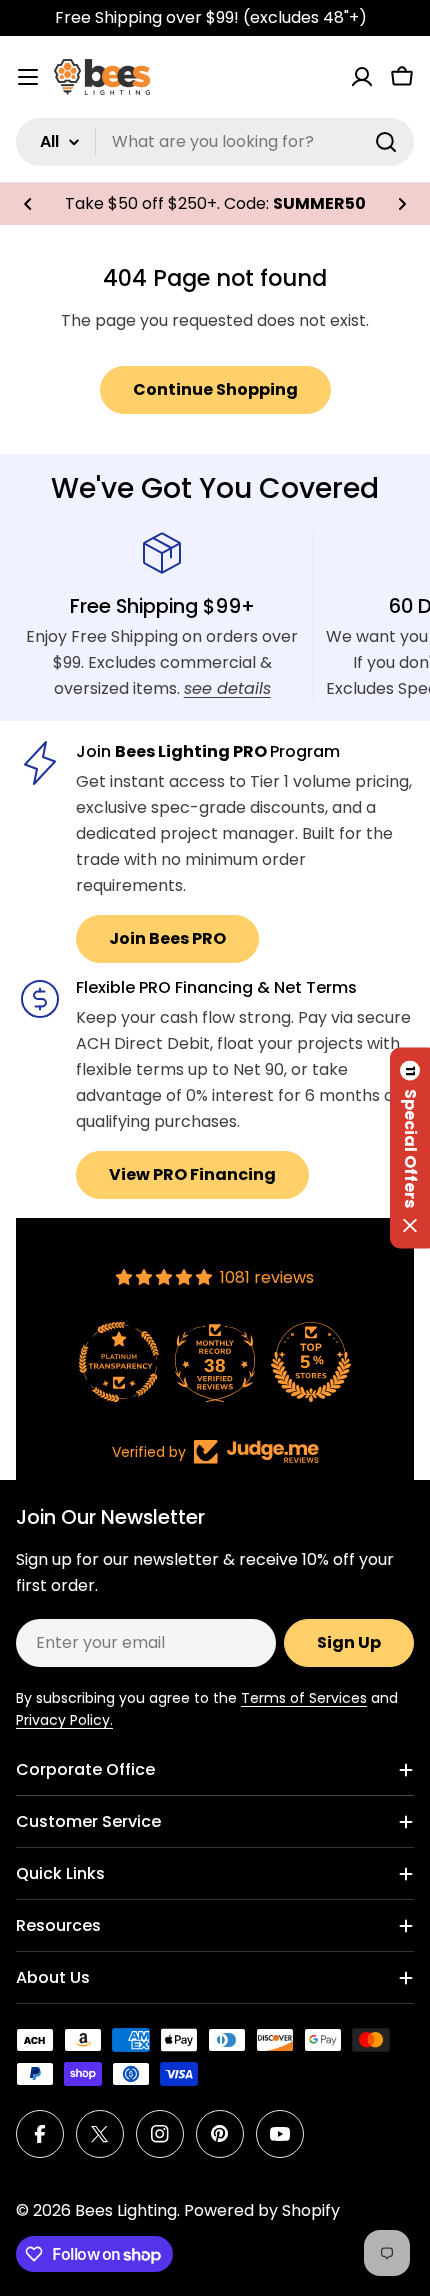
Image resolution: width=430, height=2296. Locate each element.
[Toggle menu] (28, 77)
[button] (28, 204)
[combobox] (215, 142)
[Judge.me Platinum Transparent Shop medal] (119, 1362)
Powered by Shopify (262, 2210)
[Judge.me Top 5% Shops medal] (311, 1362)
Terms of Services (304, 1698)
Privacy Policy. (64, 1720)
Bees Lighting (126, 2210)
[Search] (386, 142)
